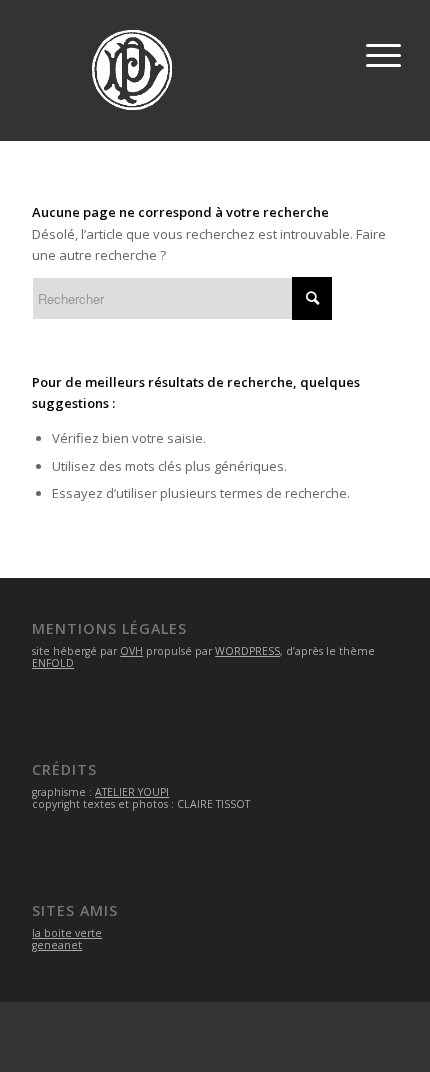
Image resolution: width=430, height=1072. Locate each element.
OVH (131, 651)
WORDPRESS (247, 651)
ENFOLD (53, 663)
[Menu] (380, 50)
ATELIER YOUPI (132, 792)
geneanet (57, 945)
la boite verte (67, 933)
